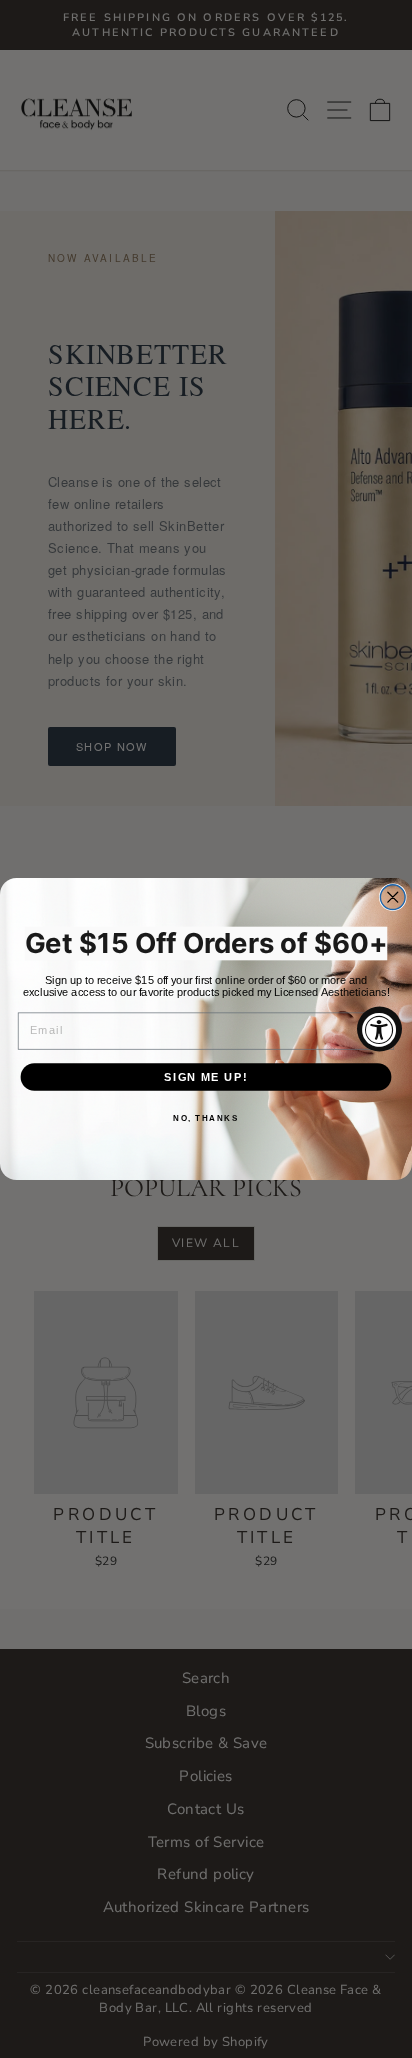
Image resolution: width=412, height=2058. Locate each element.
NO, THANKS (205, 1118)
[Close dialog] (392, 897)
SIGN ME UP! (205, 1077)
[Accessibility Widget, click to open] (379, 1029)
